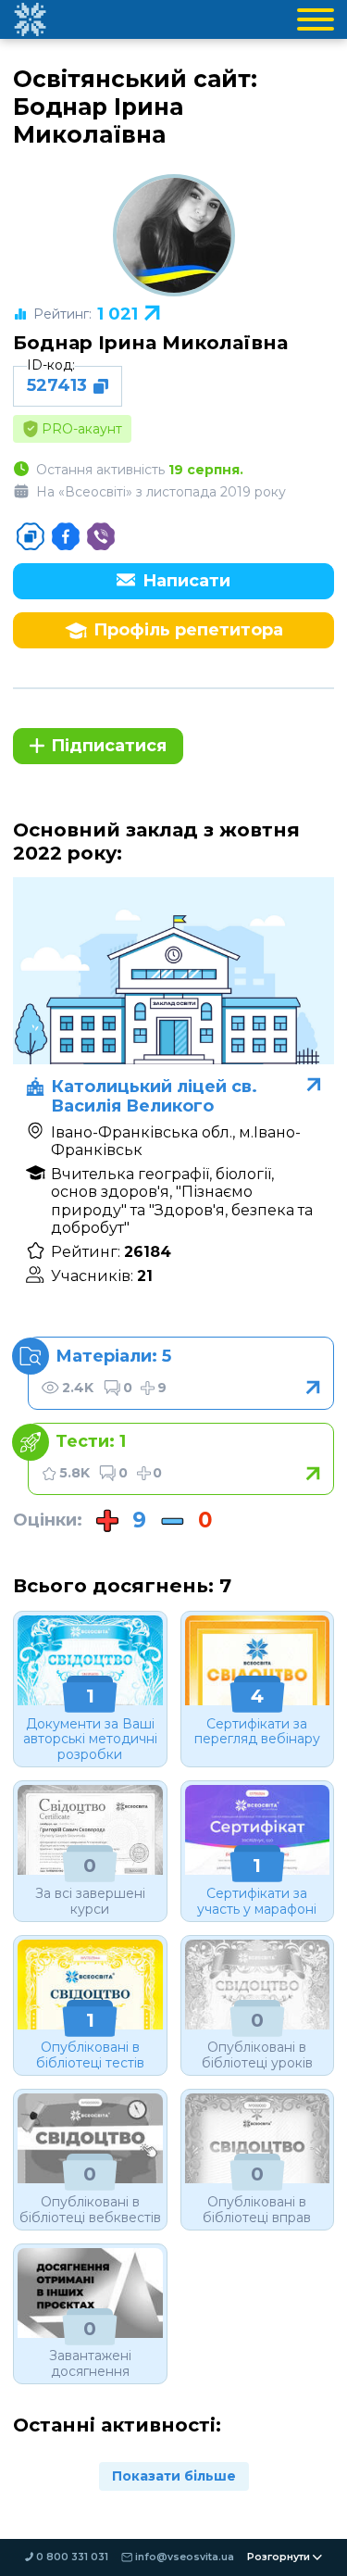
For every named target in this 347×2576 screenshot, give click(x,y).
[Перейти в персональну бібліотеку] (181, 1373)
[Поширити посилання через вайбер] (101, 536)
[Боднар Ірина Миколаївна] (174, 235)
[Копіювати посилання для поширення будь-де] (31, 536)
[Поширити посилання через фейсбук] (66, 536)
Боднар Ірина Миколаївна (150, 342)
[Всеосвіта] (30, 19)
